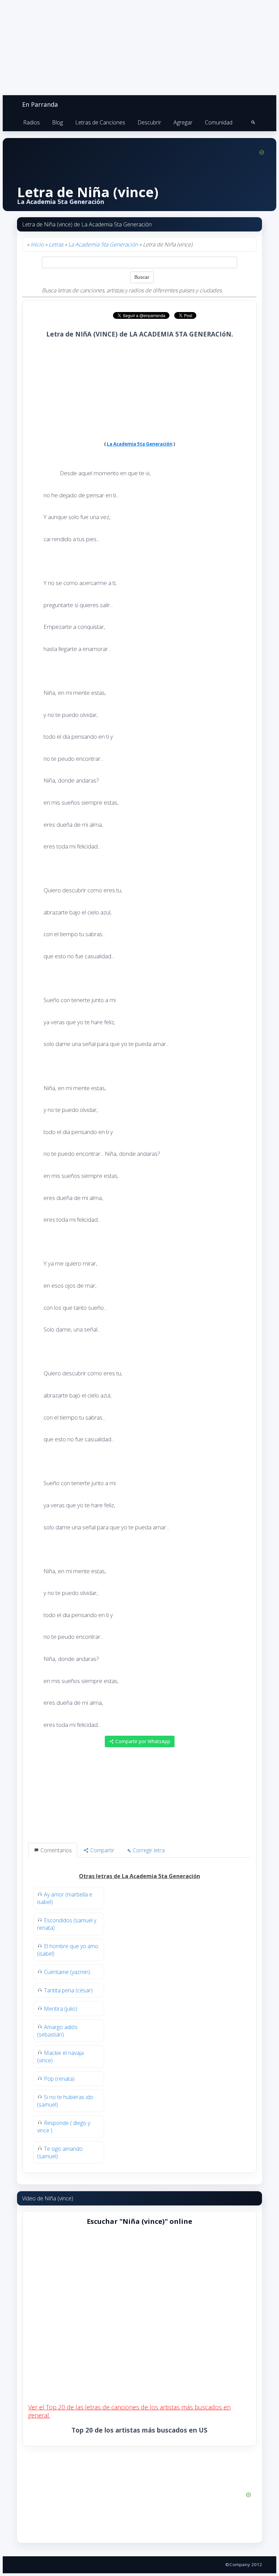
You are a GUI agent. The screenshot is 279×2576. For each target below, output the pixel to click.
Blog (58, 122)
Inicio (37, 244)
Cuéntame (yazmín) (67, 1972)
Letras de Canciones (100, 122)
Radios (31, 122)
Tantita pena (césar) (68, 1990)
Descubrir (149, 122)
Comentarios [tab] (55, 1850)
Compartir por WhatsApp (142, 1741)
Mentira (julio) (61, 2009)
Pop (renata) (59, 2079)
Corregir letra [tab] (148, 1850)
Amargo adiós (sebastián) (57, 2031)
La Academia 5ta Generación (103, 244)
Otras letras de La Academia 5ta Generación (139, 1876)
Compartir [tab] (102, 1850)
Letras (56, 244)
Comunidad (219, 122)
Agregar (183, 122)
